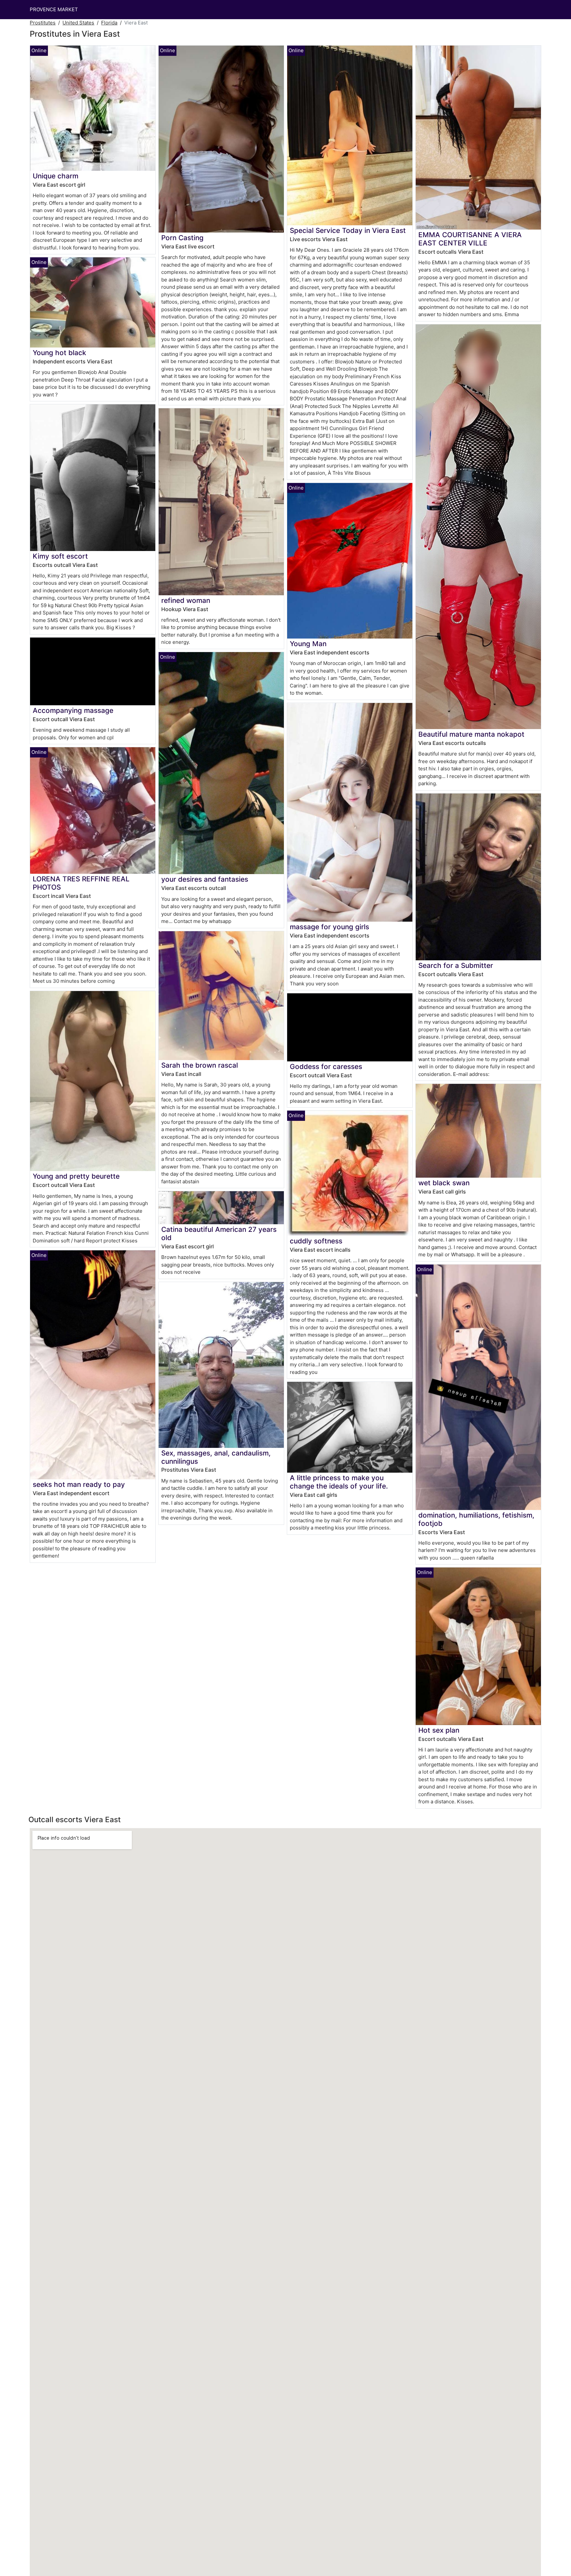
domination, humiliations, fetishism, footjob (476, 1519)
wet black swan (444, 1183)
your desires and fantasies (205, 879)
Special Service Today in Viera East (348, 230)
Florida (109, 23)
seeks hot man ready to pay (79, 1484)
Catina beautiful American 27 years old (219, 1233)
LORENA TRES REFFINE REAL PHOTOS (81, 883)
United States (78, 23)
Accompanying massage (73, 710)
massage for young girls (329, 927)
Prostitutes (43, 23)
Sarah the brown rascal (200, 1065)
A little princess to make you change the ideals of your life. (339, 1482)
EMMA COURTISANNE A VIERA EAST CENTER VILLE (470, 239)
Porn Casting (182, 238)
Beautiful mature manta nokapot (471, 734)
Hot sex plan (439, 1730)
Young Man (308, 644)
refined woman (186, 600)
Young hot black (59, 353)
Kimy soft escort (60, 556)
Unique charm (56, 176)
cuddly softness (316, 1241)
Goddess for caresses (326, 1067)
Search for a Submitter (456, 965)
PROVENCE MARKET (54, 9)
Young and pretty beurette (76, 1176)
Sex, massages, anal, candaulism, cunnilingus (216, 1457)
